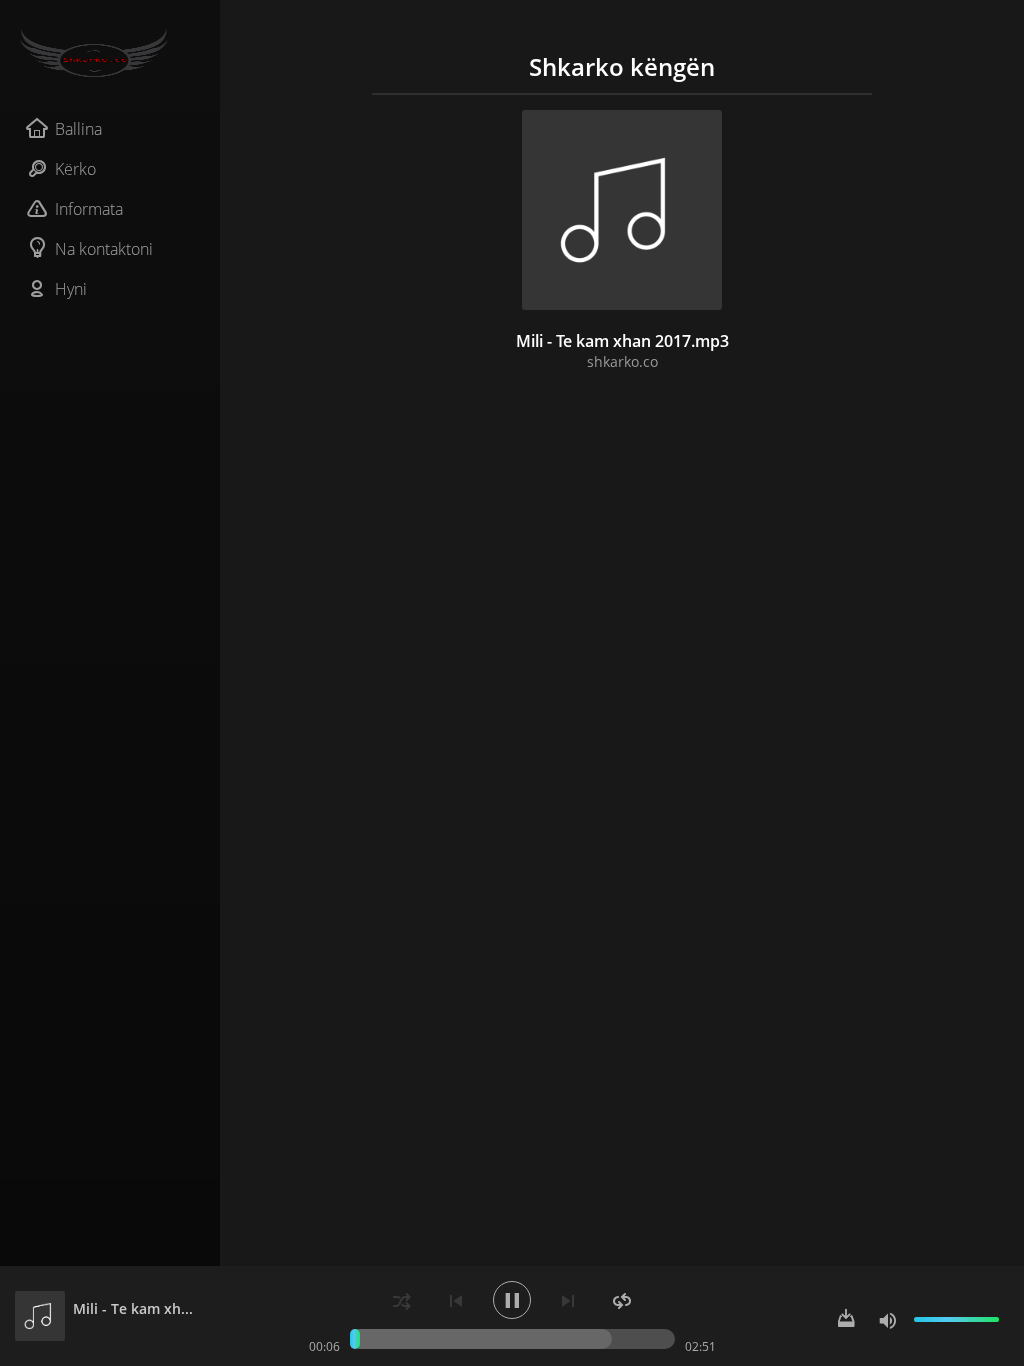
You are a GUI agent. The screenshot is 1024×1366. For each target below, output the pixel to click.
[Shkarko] (846, 1319)
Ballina (78, 129)
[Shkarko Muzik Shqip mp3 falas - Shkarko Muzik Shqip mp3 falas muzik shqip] (110, 53)
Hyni (71, 289)
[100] (888, 1320)
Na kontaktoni (104, 249)
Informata (89, 209)
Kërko (75, 169)
